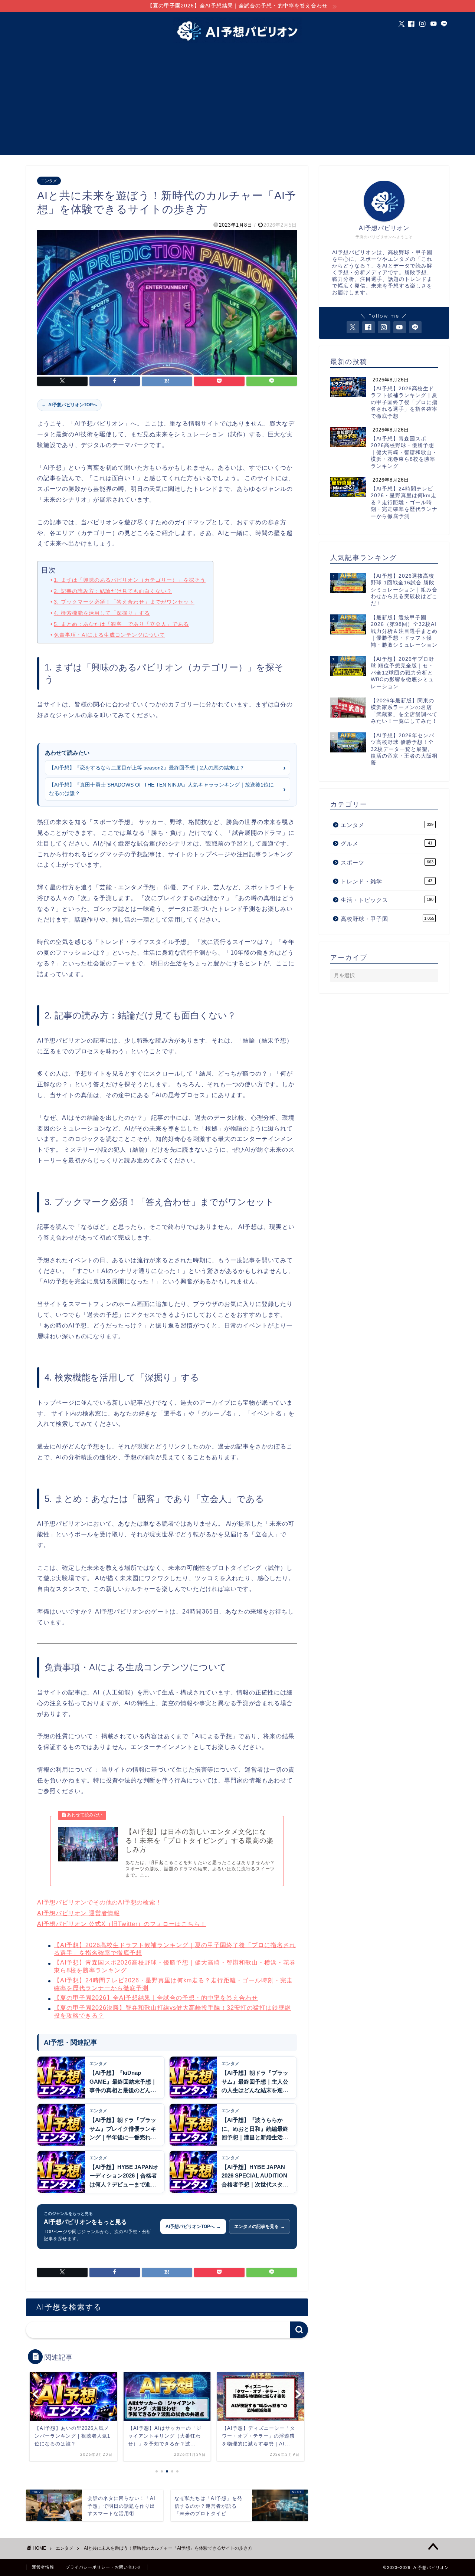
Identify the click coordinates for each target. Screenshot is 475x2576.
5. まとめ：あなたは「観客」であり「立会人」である (121, 624)
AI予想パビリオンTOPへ (69, 405)
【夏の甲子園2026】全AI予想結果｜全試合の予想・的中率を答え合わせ (156, 1998)
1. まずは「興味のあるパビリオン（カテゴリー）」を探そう (130, 580)
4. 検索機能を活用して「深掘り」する (102, 613)
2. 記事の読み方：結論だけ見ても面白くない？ (113, 591)
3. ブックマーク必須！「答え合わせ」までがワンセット (124, 602)
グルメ (386, 844)
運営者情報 (43, 2567)
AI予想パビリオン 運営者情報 (78, 1913)
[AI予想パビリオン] (237, 42)
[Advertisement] (237, 103)
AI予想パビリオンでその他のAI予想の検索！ (99, 1902)
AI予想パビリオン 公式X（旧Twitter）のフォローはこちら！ (122, 1924)
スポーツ (387, 862)
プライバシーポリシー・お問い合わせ (104, 2567)
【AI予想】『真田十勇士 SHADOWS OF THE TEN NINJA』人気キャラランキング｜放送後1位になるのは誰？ (161, 789)
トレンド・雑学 (386, 881)
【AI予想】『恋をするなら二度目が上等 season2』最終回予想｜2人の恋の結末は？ (147, 768)
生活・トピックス (387, 900)
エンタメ (49, 181)
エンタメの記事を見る (260, 2226)
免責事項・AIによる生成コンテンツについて (109, 635)
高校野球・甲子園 (387, 919)
